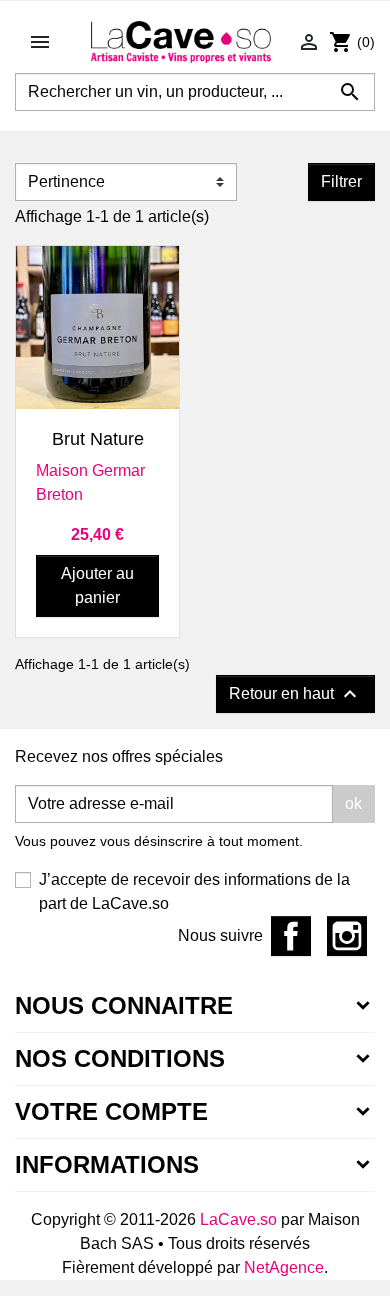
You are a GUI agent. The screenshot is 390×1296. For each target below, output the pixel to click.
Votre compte (111, 1111)
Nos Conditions (120, 1058)
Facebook (291, 936)
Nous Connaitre (124, 1005)
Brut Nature (98, 439)
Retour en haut (295, 694)
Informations (107, 1164)
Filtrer (341, 181)
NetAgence (284, 1267)
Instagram (347, 936)
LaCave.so (238, 1219)
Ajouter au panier (97, 585)
